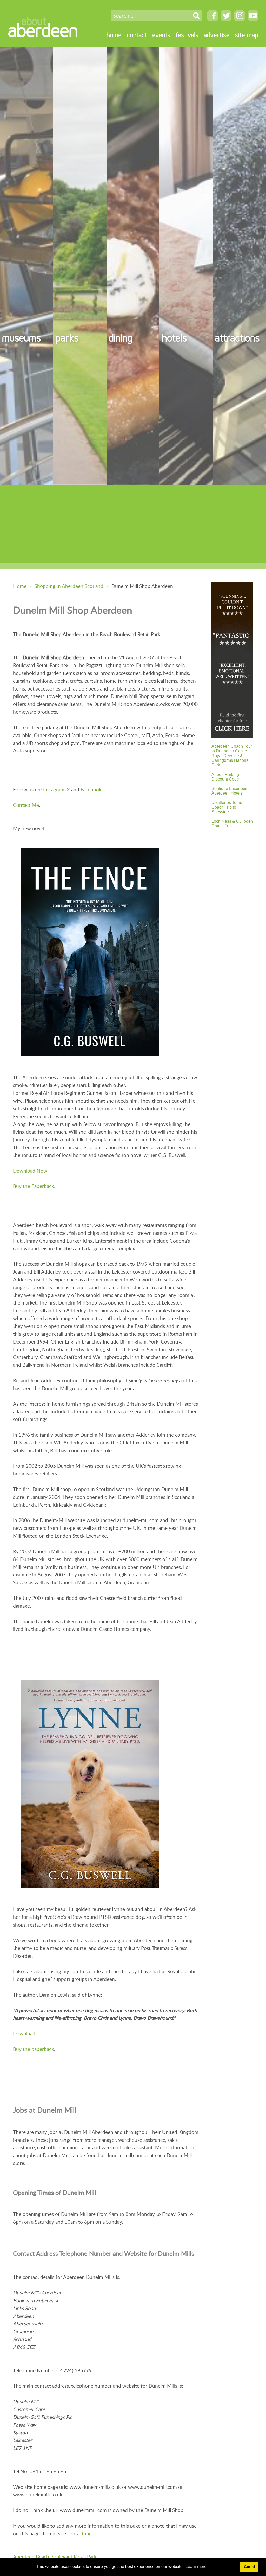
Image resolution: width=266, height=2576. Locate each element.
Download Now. (31, 1171)
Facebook (91, 790)
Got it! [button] (250, 2567)
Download (24, 2033)
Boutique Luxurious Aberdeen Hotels (229, 791)
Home (20, 586)
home (114, 35)
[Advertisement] (133, 524)
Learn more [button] (196, 2567)
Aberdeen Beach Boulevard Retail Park (55, 2557)
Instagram (54, 790)
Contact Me (26, 805)
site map (247, 35)
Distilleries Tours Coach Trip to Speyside (227, 807)
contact (137, 35)
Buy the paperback (34, 2049)
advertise (217, 35)
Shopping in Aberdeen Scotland (69, 586)
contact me (79, 2533)
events (161, 35)
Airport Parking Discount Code (225, 777)
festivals (187, 35)
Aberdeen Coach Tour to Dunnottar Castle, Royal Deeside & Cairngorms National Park (232, 756)
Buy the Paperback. (34, 1186)
